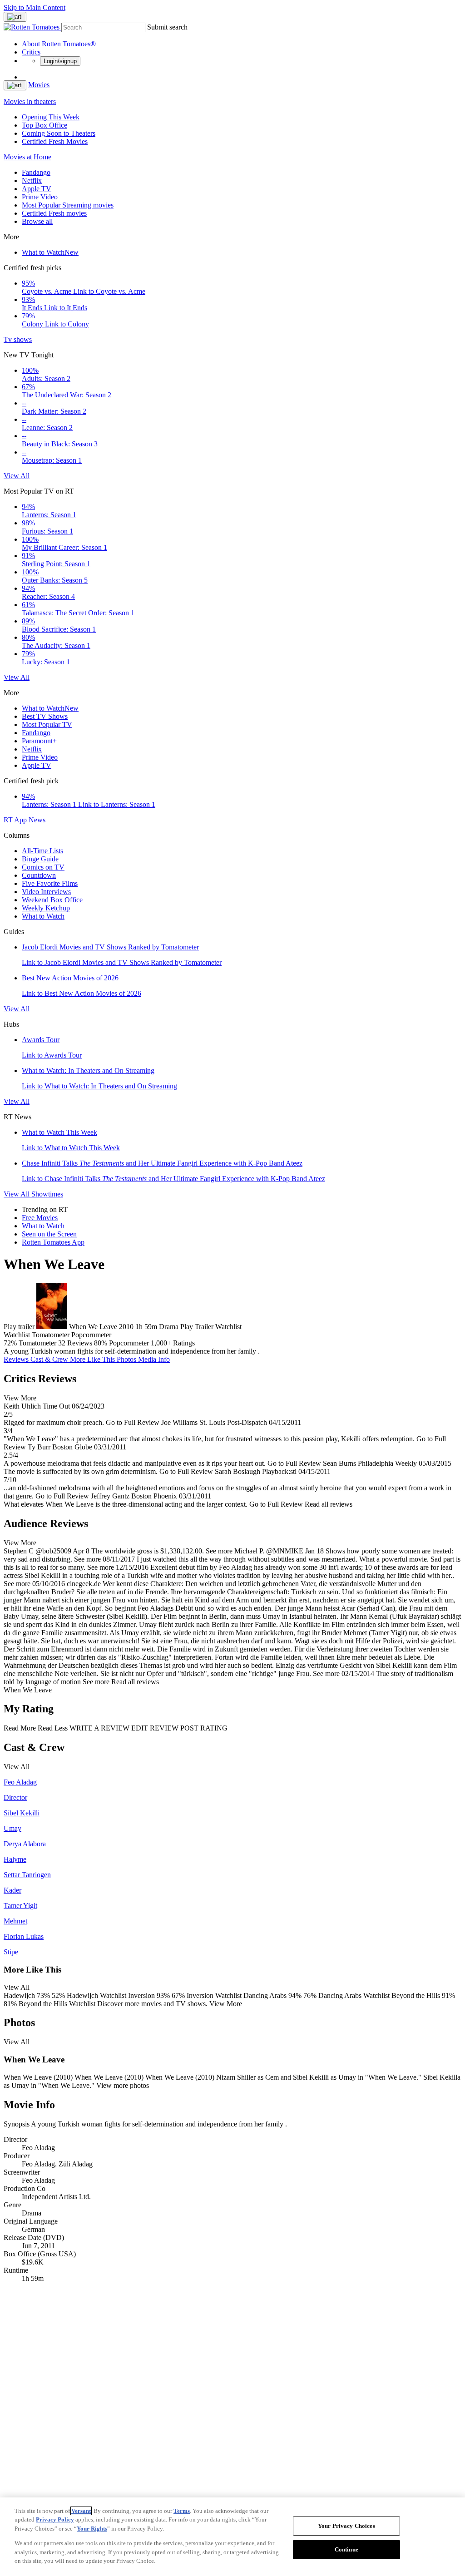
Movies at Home (27, 157)
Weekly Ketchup (46, 908)
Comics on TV (43, 867)
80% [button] (101, 1343)
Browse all (37, 221)
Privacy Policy (55, 2519)
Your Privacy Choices (346, 2526)
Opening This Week (51, 117)
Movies (39, 85)
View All (17, 476)
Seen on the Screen (49, 1234)
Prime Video (40, 197)
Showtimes (47, 1194)
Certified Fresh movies (54, 213)
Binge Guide (40, 859)
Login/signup (60, 61)
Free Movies (40, 1218)
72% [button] (10, 1343)
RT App (16, 820)
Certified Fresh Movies (55, 141)
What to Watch (50, 252)
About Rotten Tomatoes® (59, 44)
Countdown (39, 875)
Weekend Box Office (52, 900)
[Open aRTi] (15, 17)
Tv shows (18, 339)
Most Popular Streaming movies (68, 205)
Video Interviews (46, 892)
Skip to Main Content (35, 7)
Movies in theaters (30, 101)
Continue (346, 2549)
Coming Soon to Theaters (59, 133)
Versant (81, 2511)
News (37, 820)
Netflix (32, 180)
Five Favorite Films (50, 883)
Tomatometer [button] (37, 1343)
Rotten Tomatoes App (53, 1242)
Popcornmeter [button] (129, 1343)
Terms (182, 2511)
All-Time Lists (42, 851)
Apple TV (37, 189)
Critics (31, 52)
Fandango (36, 172)
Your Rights (92, 2529)
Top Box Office (45, 125)
